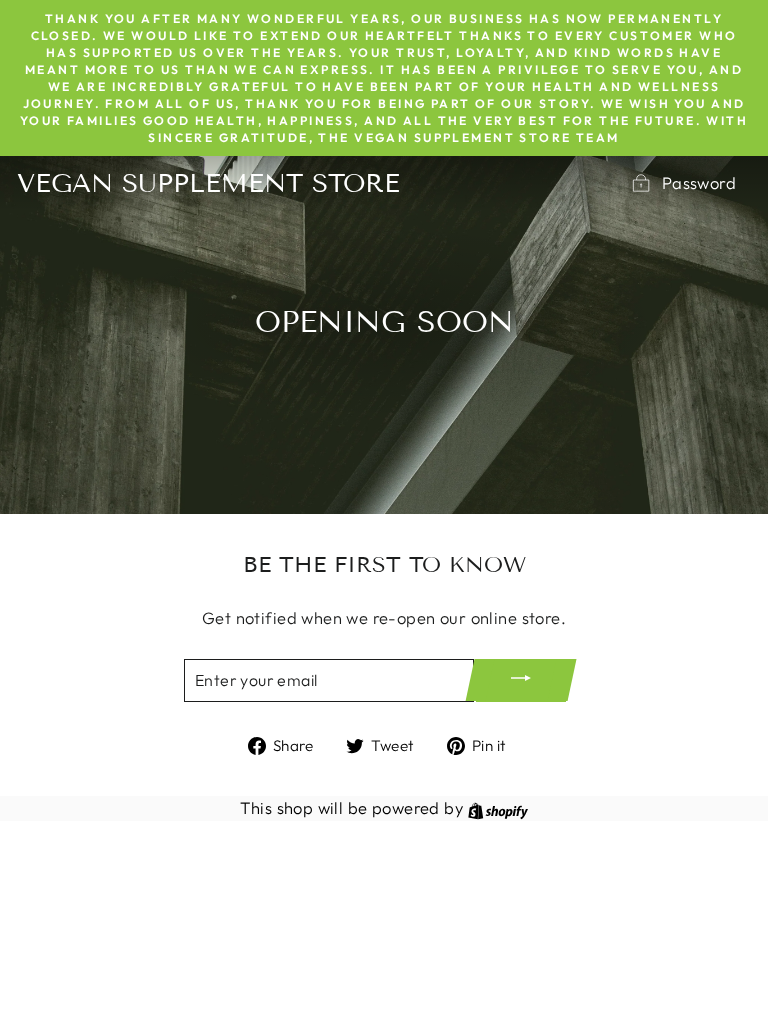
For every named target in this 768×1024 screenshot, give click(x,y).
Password (699, 182)
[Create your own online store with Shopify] (498, 807)
